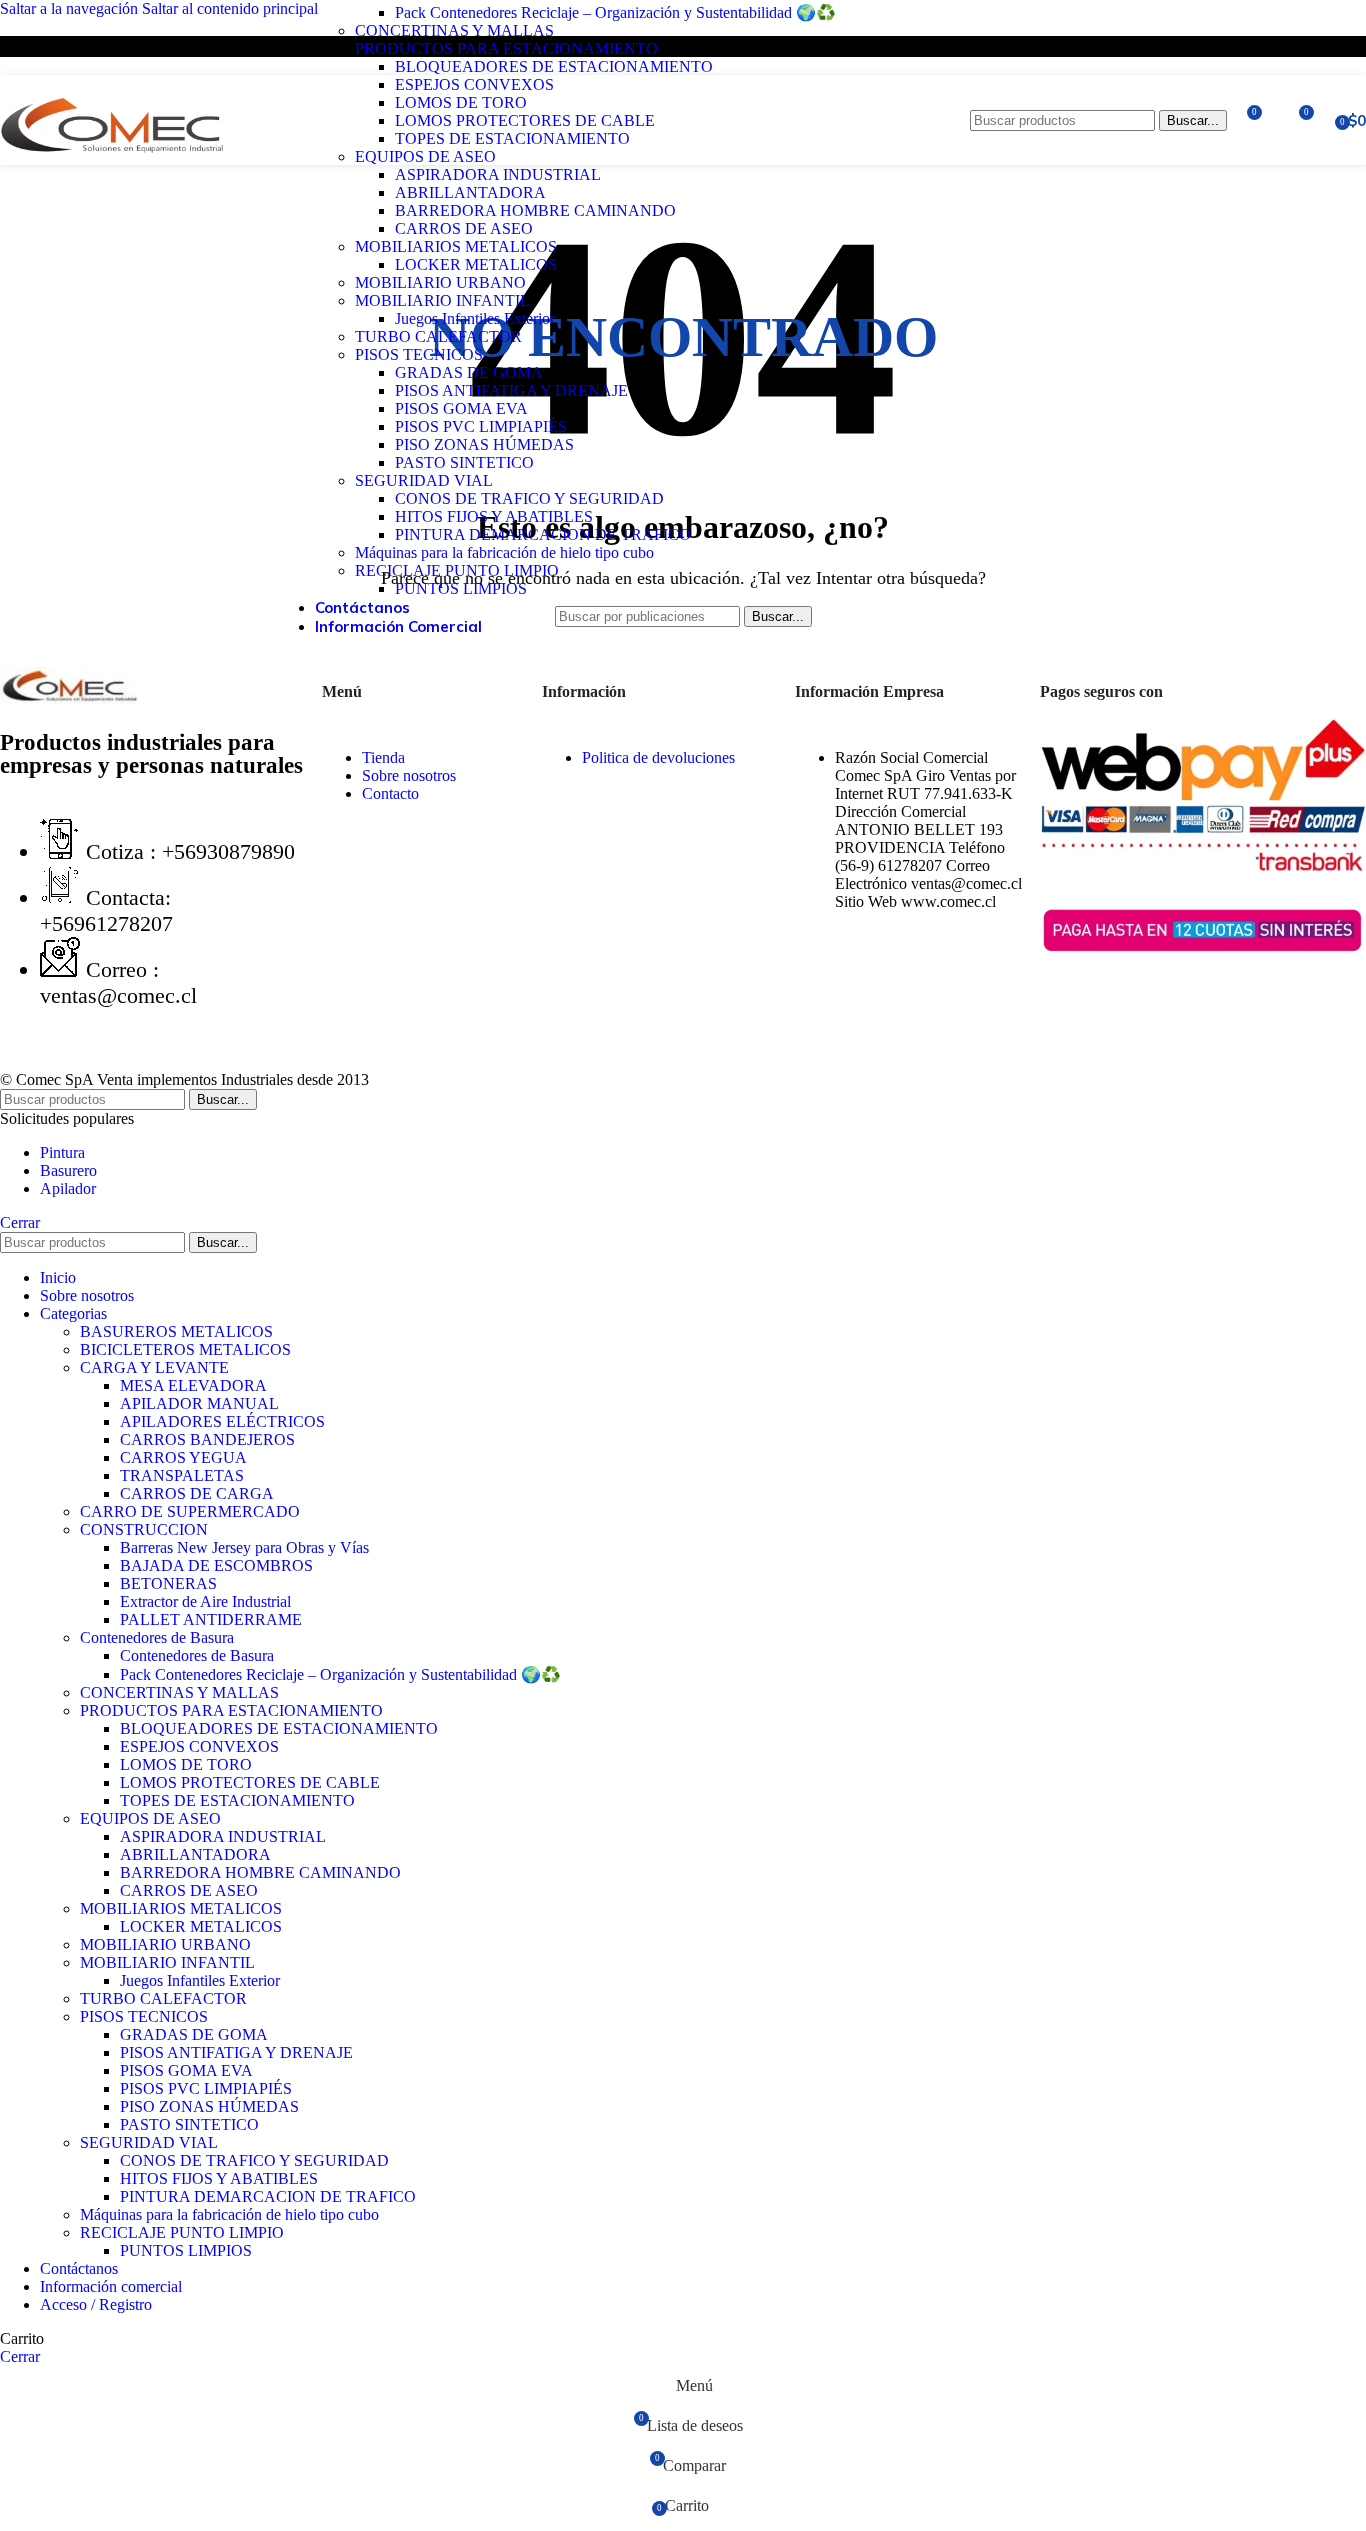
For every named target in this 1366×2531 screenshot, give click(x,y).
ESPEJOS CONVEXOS (474, 84)
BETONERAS (168, 1583)
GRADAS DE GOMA (469, 372)
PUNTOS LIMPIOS (461, 588)
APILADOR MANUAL (199, 1403)
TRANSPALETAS (182, 1475)
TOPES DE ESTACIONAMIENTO (512, 138)
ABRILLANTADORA (470, 192)
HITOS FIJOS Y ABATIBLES (494, 516)
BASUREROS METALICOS (176, 1331)
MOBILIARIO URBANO (440, 282)
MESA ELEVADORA (193, 1385)
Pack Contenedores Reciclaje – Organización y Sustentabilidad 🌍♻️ (615, 12)
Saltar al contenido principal (230, 8)
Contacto (390, 793)
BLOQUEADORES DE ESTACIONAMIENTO (554, 66)
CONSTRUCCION (144, 1529)
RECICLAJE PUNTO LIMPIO (457, 570)
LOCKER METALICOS (476, 264)
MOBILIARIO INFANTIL (442, 300)
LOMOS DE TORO (461, 102)
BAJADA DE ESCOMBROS (216, 1565)
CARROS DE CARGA (197, 1493)
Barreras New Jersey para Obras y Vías (244, 1547)
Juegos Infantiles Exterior (475, 318)
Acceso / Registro (96, 2304)
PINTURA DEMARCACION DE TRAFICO (543, 534)
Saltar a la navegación (71, 8)
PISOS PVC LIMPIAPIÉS (481, 426)
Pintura (62, 1152)
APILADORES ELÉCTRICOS (222, 1421)
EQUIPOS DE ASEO (425, 156)
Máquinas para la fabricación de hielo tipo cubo (504, 552)
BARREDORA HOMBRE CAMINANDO (535, 210)
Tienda (383, 757)
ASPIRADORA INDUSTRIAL (498, 174)
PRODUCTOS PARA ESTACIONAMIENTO (506, 48)
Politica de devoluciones (658, 757)
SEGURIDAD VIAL (424, 480)
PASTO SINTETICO (464, 462)
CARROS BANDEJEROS (207, 1439)
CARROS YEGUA (183, 1457)
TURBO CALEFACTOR (438, 336)
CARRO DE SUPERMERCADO (190, 1511)
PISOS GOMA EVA (461, 408)
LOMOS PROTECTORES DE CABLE (525, 120)
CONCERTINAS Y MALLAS (454, 30)
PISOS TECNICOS (419, 354)
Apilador (68, 1188)
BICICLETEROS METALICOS (185, 1349)
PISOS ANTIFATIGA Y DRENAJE (511, 390)
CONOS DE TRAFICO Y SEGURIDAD (529, 498)
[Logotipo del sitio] (112, 169)
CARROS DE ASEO (464, 228)
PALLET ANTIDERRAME (211, 1619)
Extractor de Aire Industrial (205, 1601)
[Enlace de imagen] (69, 701)
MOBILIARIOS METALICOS (456, 246)
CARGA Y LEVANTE (154, 1367)
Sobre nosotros (409, 775)
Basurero (68, 1170)
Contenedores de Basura (157, 1637)
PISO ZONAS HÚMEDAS (484, 444)
